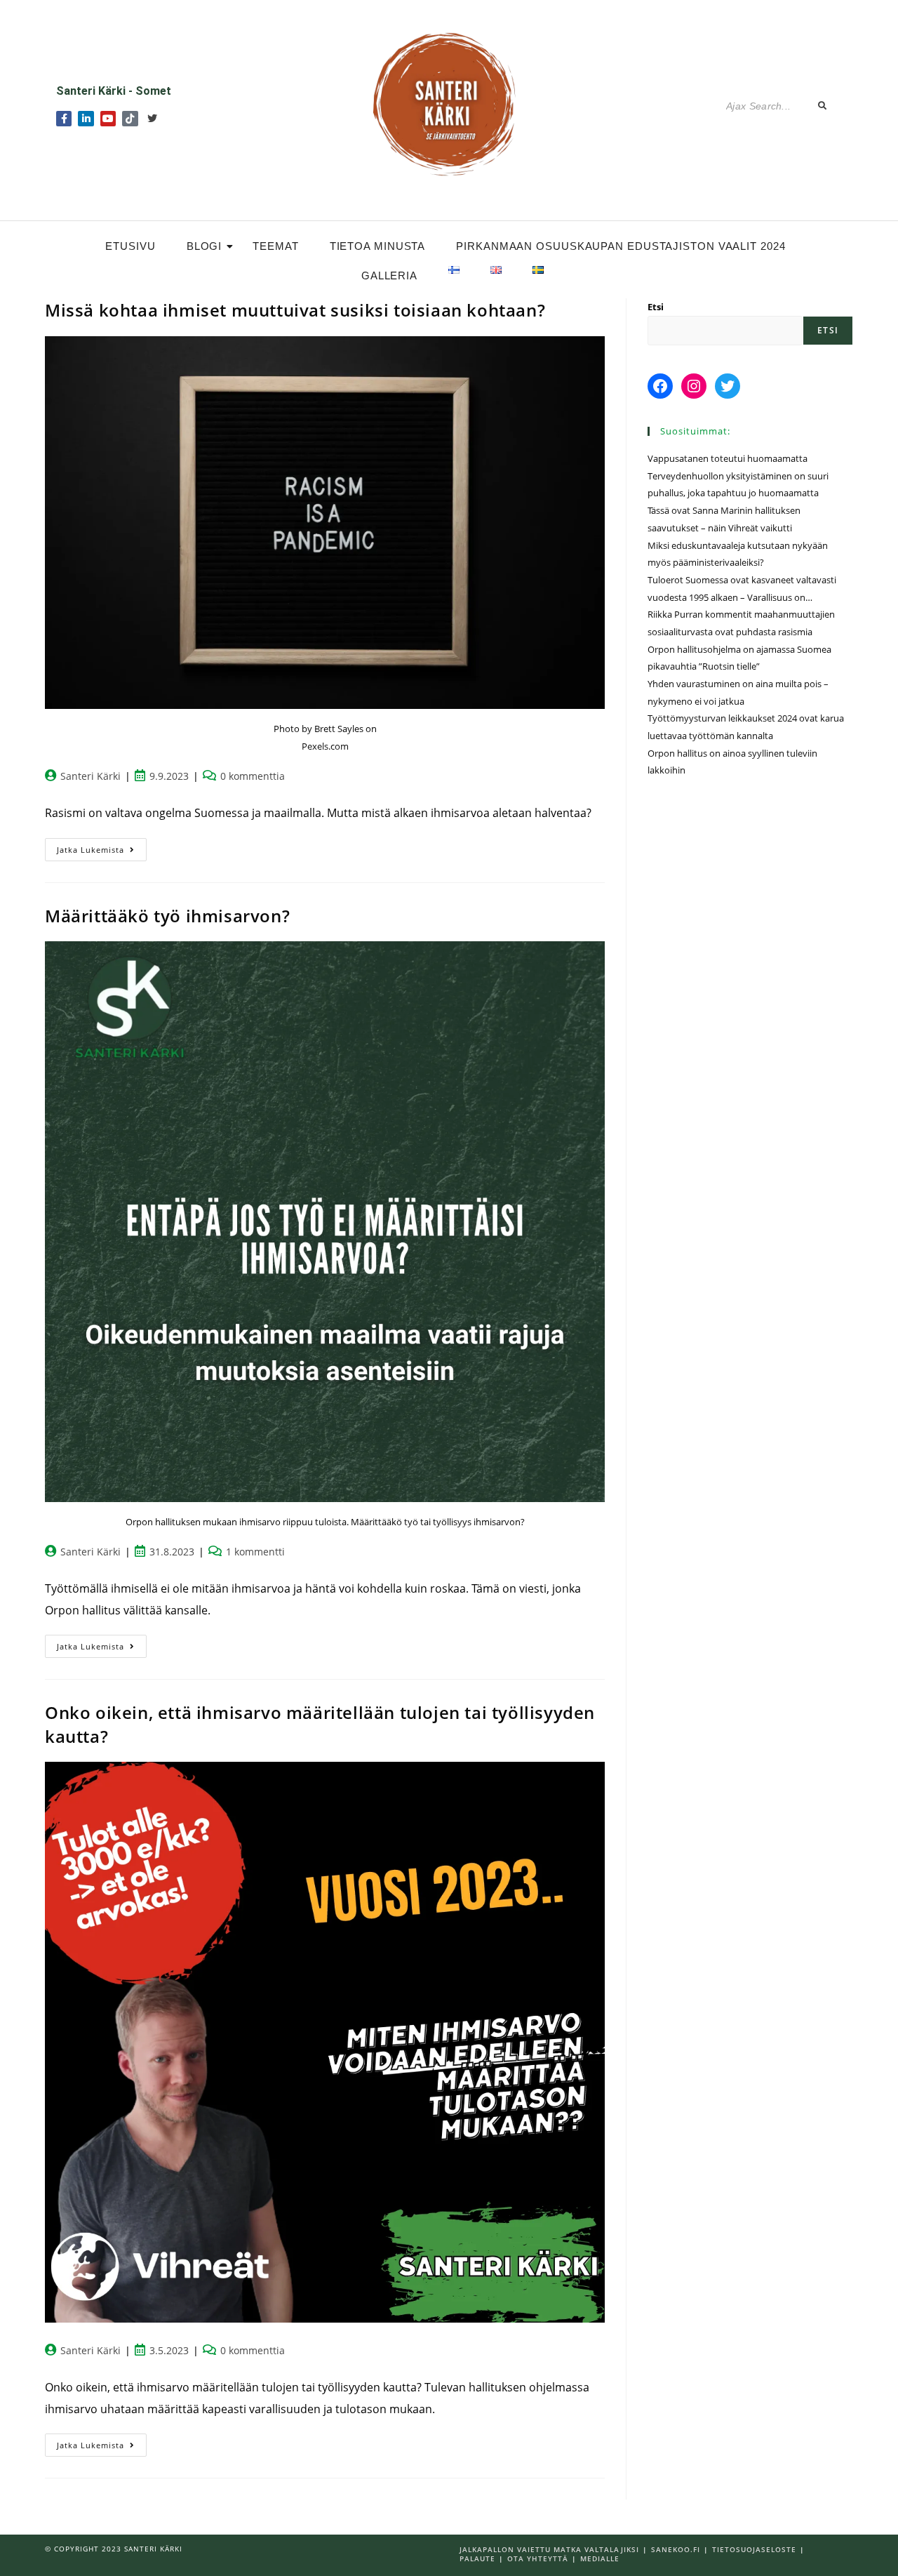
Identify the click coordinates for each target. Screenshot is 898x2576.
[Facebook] (660, 386)
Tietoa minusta (378, 246)
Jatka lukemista (102, 847)
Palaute (477, 2558)
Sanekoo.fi (676, 2549)
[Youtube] (108, 119)
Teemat (275, 246)
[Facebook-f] (64, 119)
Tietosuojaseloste (754, 2549)
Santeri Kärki (91, 776)
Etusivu (130, 246)
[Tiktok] (130, 119)
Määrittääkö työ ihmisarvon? (167, 916)
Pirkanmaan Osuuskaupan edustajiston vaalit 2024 (621, 246)
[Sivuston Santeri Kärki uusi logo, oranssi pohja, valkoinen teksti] (448, 103)
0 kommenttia (253, 776)
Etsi (656, 307)
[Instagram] (694, 386)
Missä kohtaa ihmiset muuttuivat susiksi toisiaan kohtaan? (295, 310)
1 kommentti (255, 1552)
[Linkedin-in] (86, 119)
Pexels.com (325, 746)
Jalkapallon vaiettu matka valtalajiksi (549, 2549)
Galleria (389, 275)
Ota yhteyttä (538, 2558)
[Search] (823, 106)
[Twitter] (152, 119)
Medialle (600, 2558)
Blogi (205, 246)
